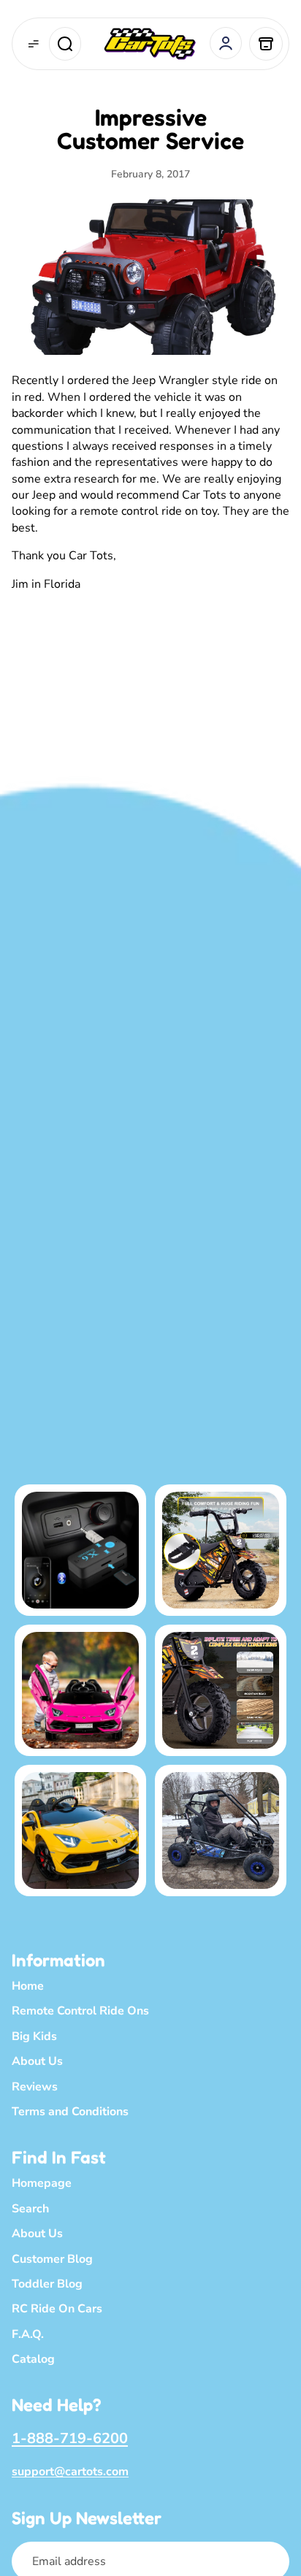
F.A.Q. (28, 2334)
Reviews (35, 2087)
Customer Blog (52, 2259)
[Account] (226, 43)
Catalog (33, 2359)
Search (30, 2209)
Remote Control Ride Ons (80, 2011)
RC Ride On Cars (57, 2309)
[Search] (65, 44)
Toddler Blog (47, 2284)
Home (28, 1986)
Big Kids (34, 2036)
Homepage (42, 2183)
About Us (37, 2061)
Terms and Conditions (70, 2112)
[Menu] (34, 44)
